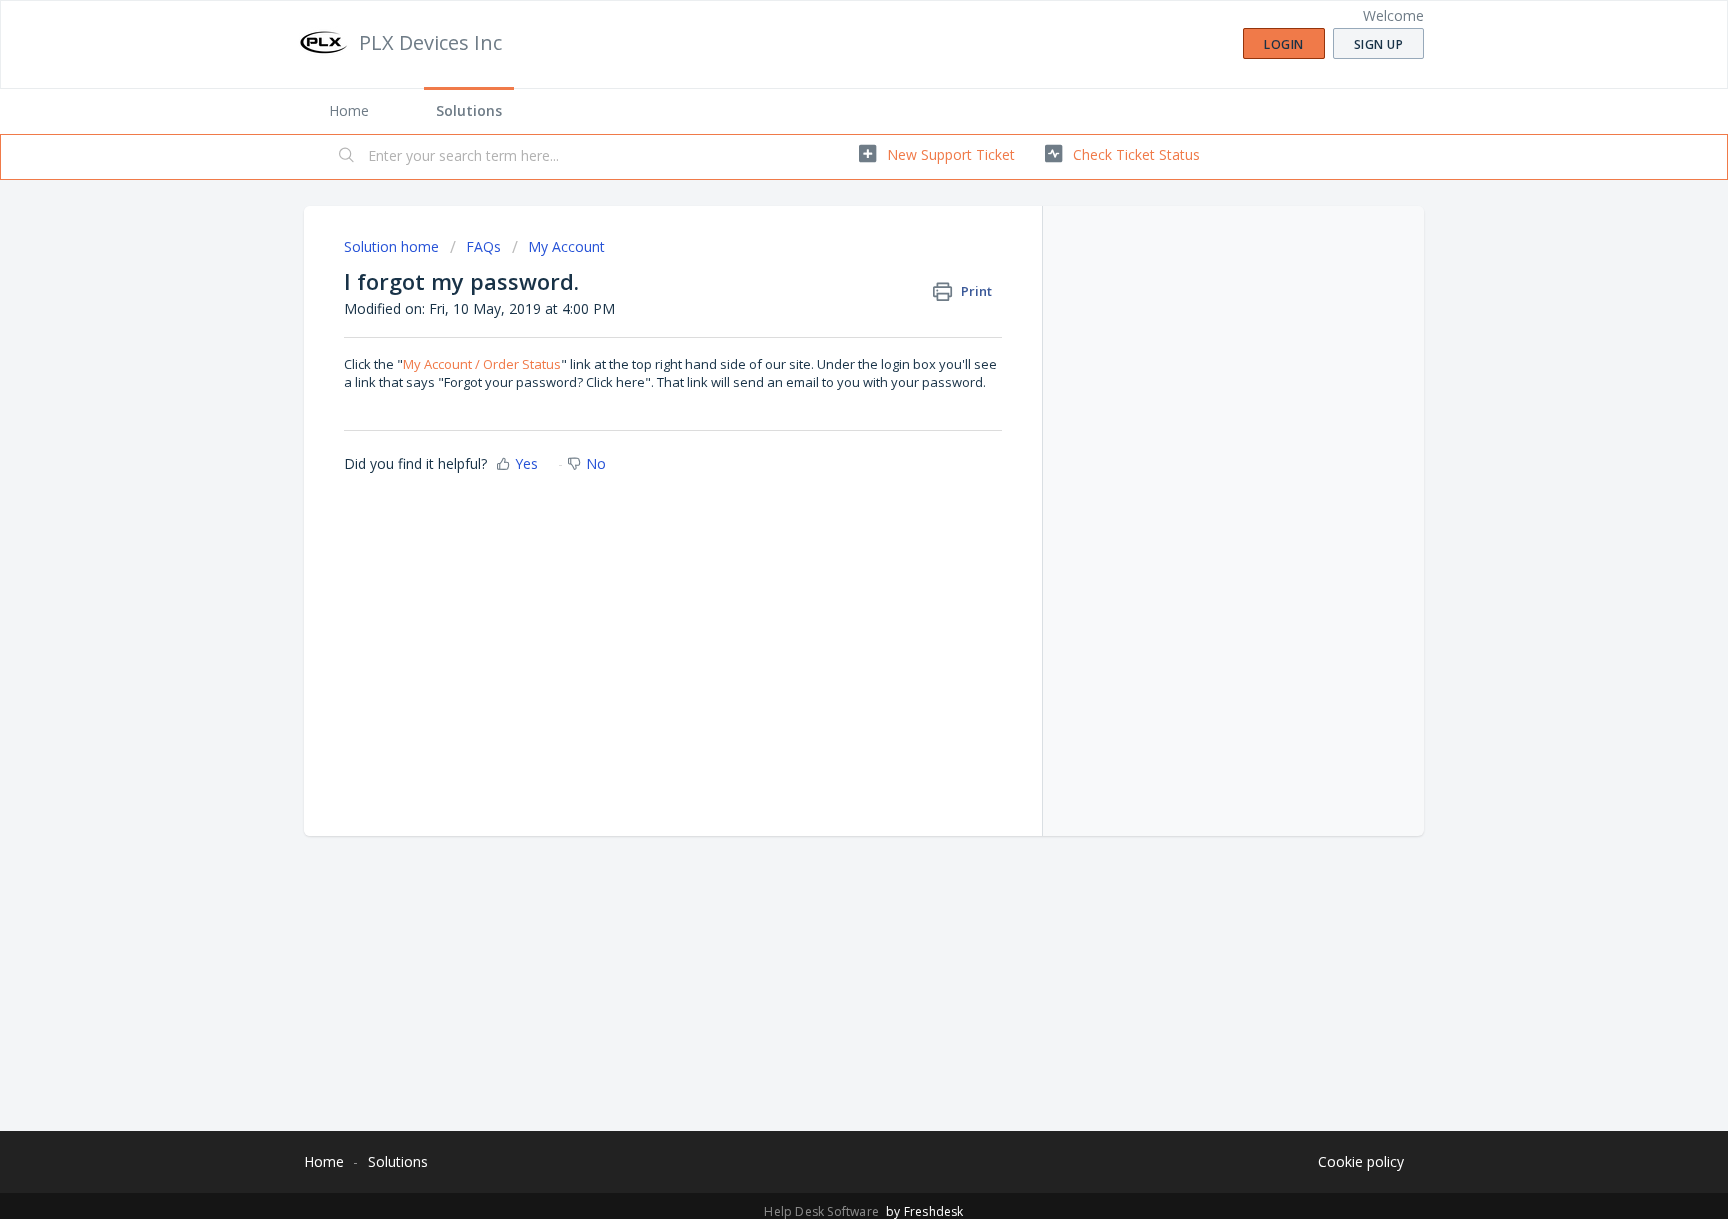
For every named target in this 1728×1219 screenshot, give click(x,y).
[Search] (347, 157)
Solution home (393, 246)
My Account (566, 246)
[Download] (827, 349)
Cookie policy (1361, 1161)
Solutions (469, 110)
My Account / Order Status (482, 364)
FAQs (483, 246)
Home (349, 110)
